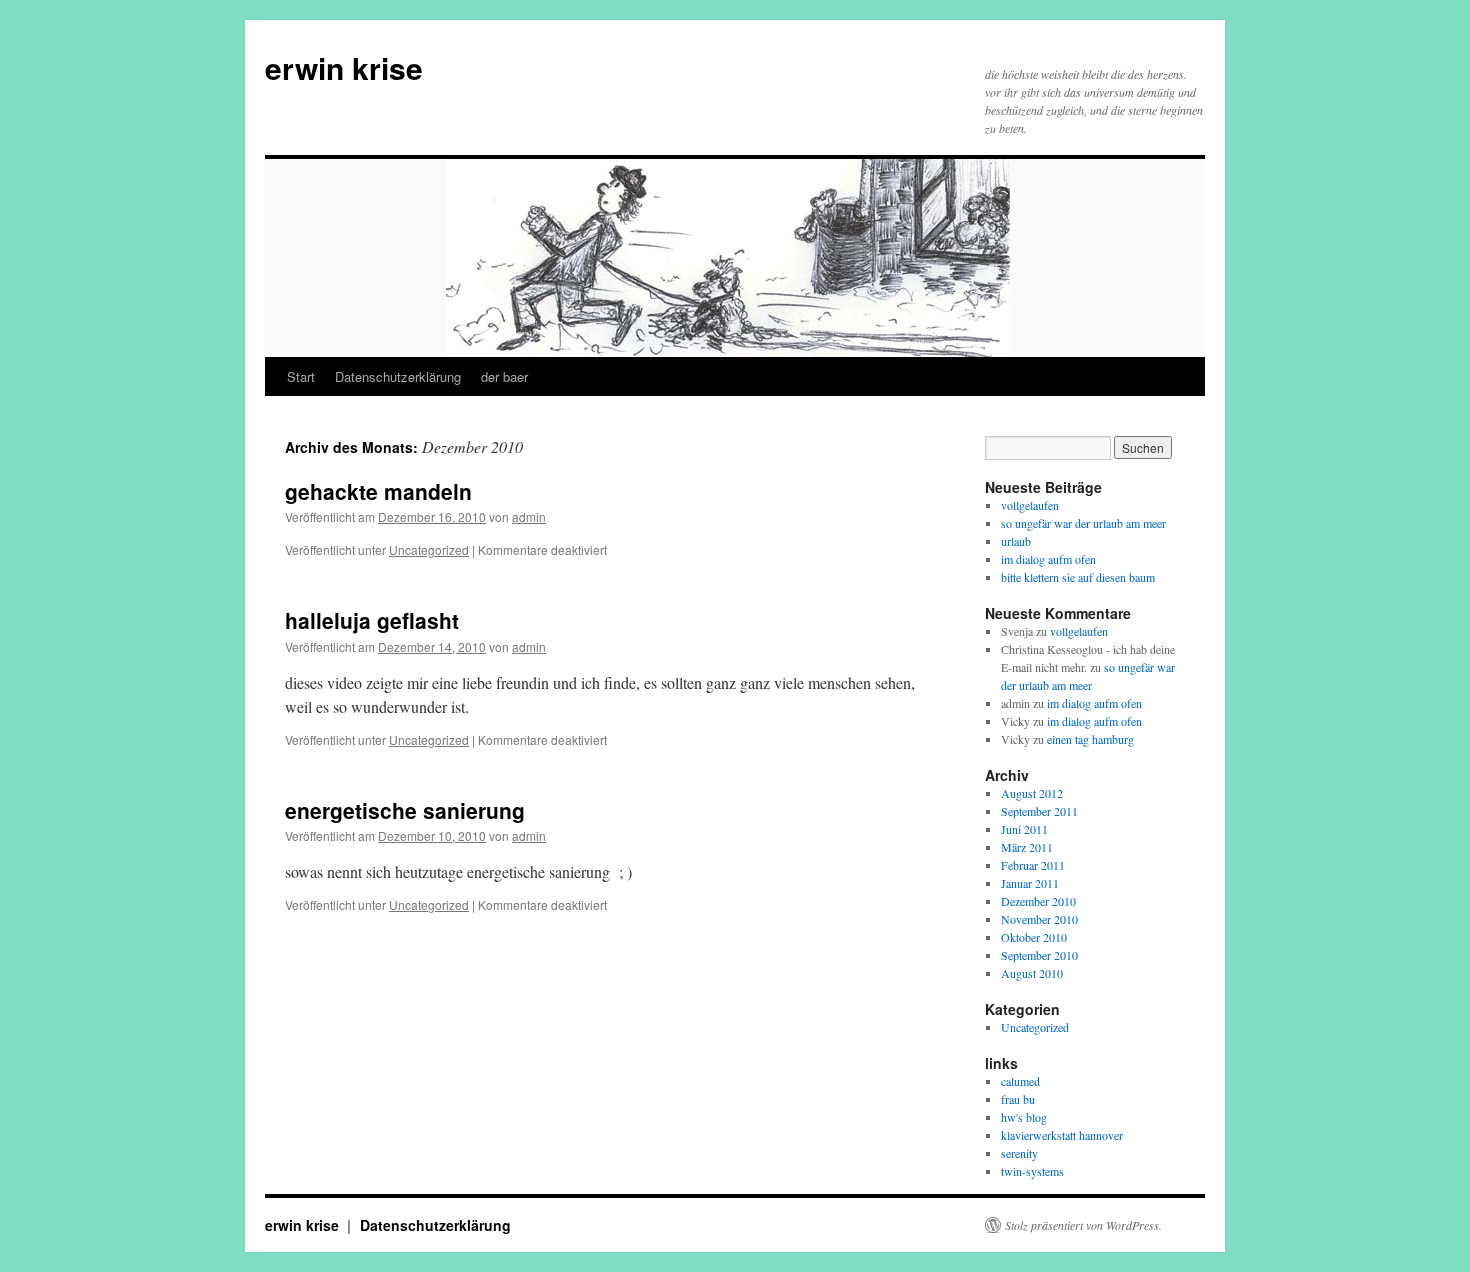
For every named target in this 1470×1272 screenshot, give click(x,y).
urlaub (1016, 541)
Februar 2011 (1033, 865)
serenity (1019, 1153)
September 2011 (1039, 811)
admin (529, 516)
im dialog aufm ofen (1048, 559)
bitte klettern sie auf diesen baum (1078, 577)
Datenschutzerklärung (398, 376)
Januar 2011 (1030, 883)
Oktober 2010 (1034, 937)
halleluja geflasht (372, 620)
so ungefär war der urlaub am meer (1083, 523)
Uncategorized (429, 549)
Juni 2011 (1024, 829)
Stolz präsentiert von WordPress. (1083, 1225)
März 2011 (1027, 847)
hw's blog (1024, 1117)
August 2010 (1032, 973)
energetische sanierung (405, 810)
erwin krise (344, 67)
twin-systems (1032, 1171)
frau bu (1018, 1099)
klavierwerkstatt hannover (1062, 1135)
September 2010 (1039, 955)
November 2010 (1039, 919)
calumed (1020, 1081)
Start (301, 376)
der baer (504, 376)
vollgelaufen (1030, 505)
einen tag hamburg (1090, 739)
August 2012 (1032, 793)
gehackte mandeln (378, 491)
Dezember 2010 (1038, 901)
